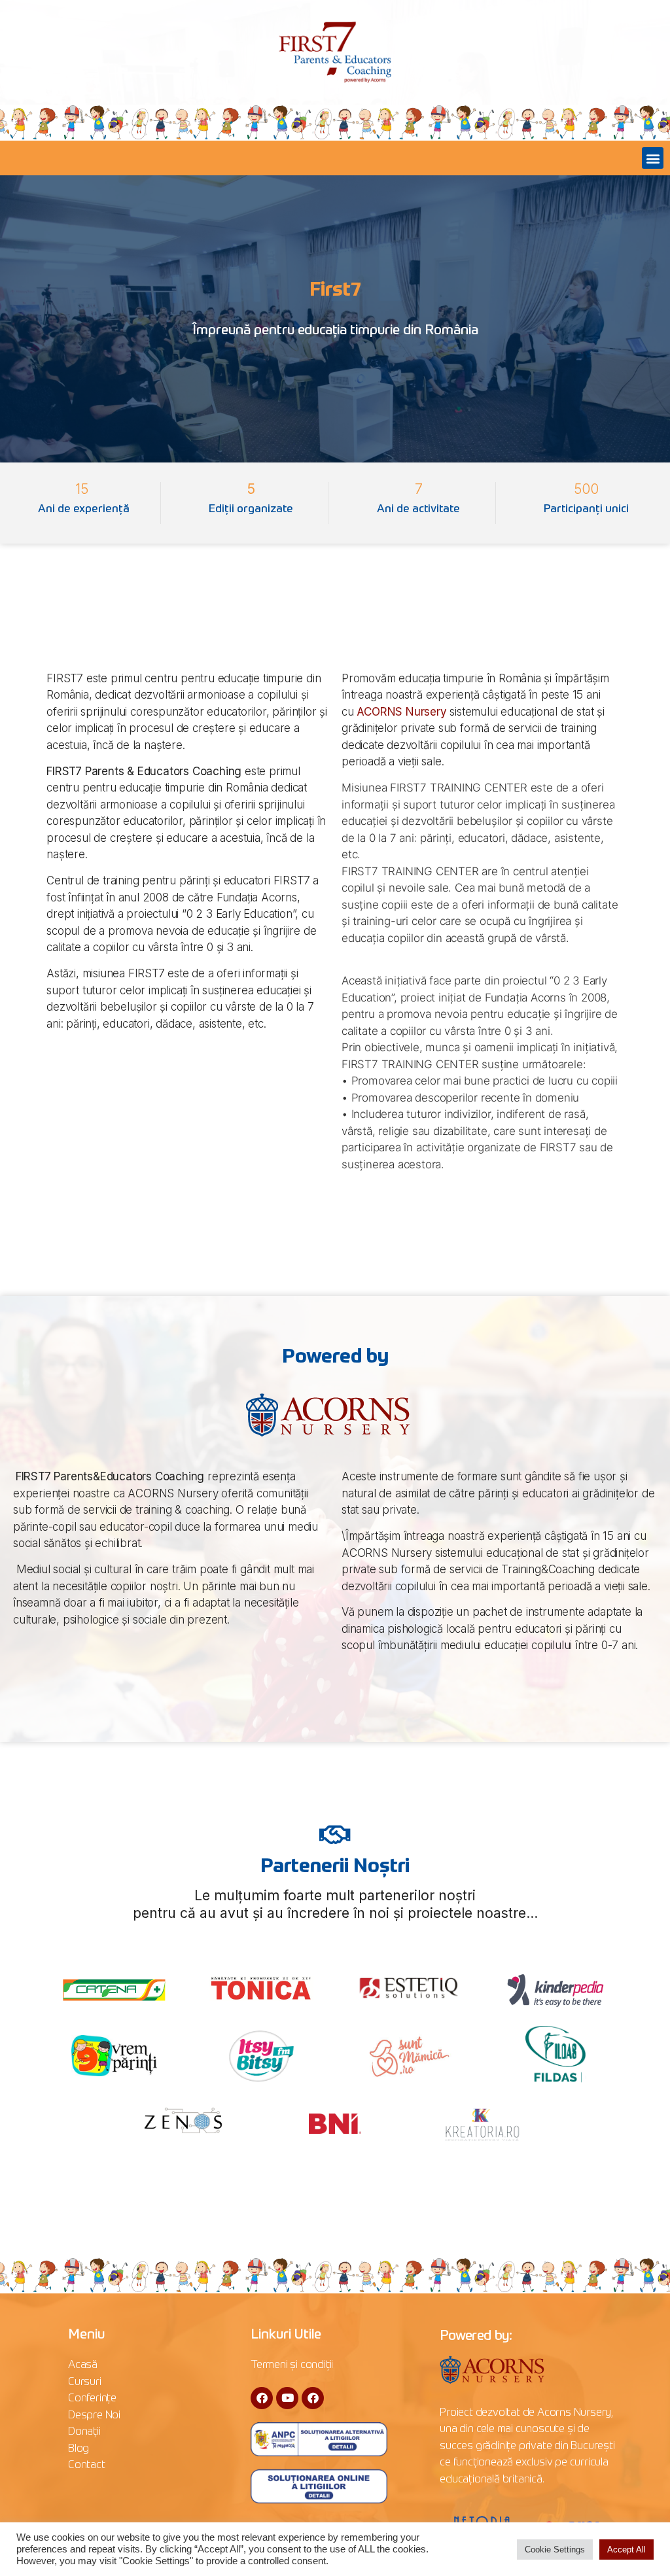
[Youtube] (287, 2398)
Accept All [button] (626, 2550)
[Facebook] (262, 2398)
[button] (653, 158)
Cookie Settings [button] (555, 2550)
